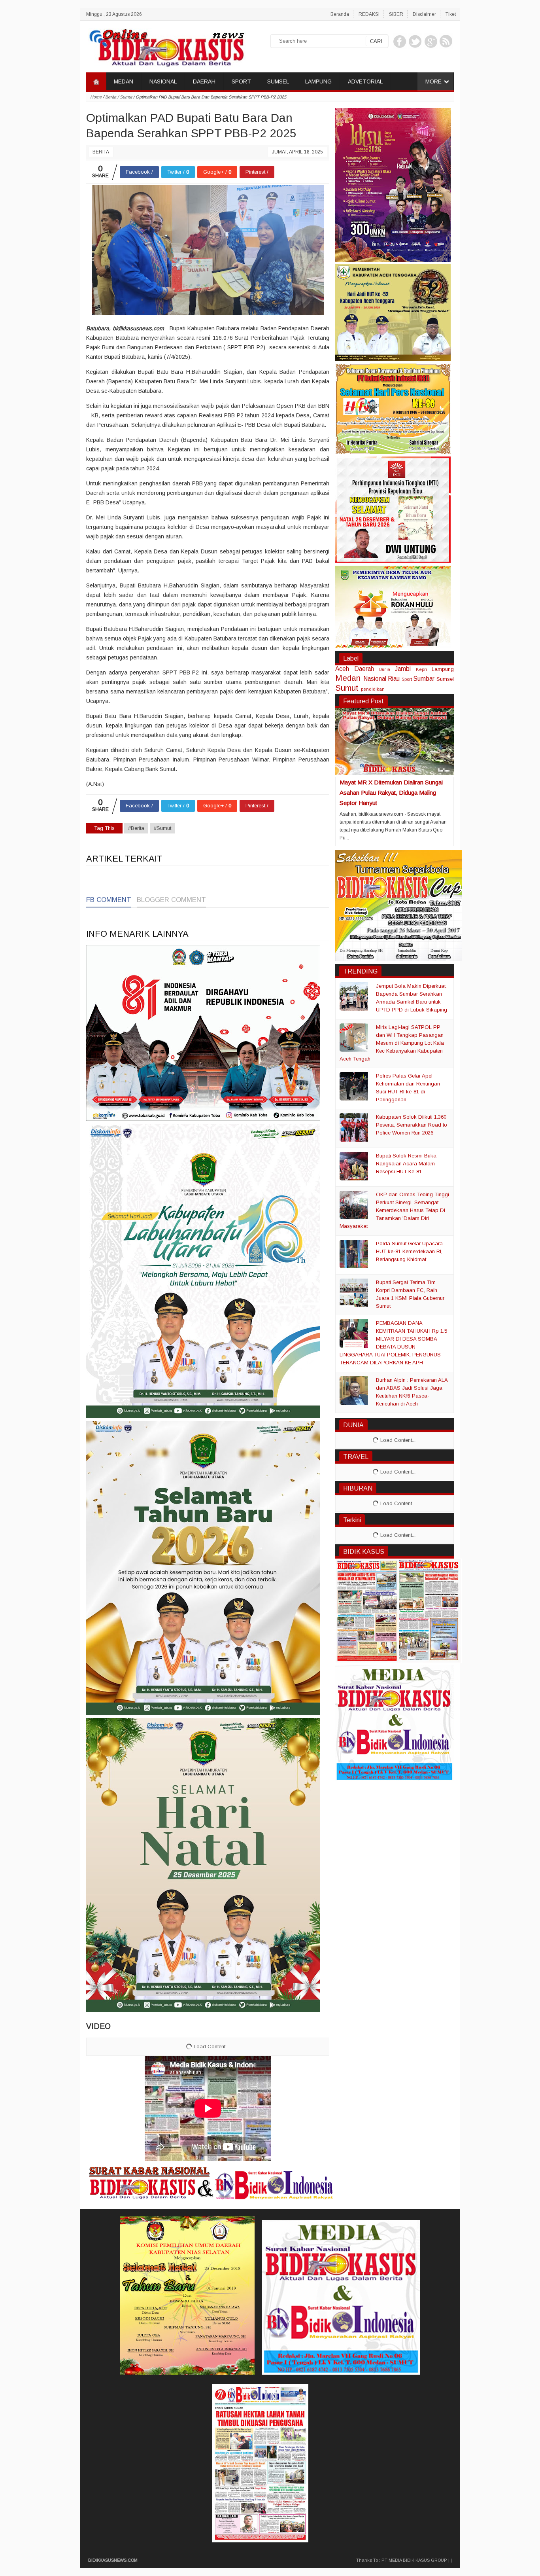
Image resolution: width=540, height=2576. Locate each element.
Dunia (385, 670)
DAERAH (204, 81)
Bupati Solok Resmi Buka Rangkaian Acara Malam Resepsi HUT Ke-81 (406, 1164)
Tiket (451, 14)
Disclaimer (424, 14)
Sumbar (424, 679)
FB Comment (109, 900)
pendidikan (373, 689)
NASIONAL (163, 81)
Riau (394, 679)
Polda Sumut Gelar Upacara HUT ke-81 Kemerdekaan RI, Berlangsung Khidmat (409, 1251)
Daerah (364, 669)
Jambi (403, 669)
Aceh (342, 669)
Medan (348, 678)
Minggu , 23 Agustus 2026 (114, 14)
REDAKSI (369, 14)
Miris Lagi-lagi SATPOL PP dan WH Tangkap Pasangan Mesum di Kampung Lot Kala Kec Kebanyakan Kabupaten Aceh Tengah (392, 1043)
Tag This (104, 828)
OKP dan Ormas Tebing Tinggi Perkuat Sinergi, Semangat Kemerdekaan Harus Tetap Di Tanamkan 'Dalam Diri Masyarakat (394, 1210)
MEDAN (124, 81)
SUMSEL (278, 81)
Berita (101, 152)
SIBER (396, 14)
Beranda (340, 14)
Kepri (421, 669)
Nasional (375, 679)
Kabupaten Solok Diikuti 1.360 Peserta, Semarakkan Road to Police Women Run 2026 (412, 1125)
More (433, 81)
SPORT (241, 81)
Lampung (443, 669)
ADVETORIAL (365, 81)
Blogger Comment (171, 900)
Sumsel (445, 679)
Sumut (347, 688)
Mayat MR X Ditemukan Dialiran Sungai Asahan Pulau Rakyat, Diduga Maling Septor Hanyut (391, 793)
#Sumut (162, 828)
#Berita (136, 828)
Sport (407, 679)
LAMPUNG (318, 81)
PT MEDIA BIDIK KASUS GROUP (414, 2560)
